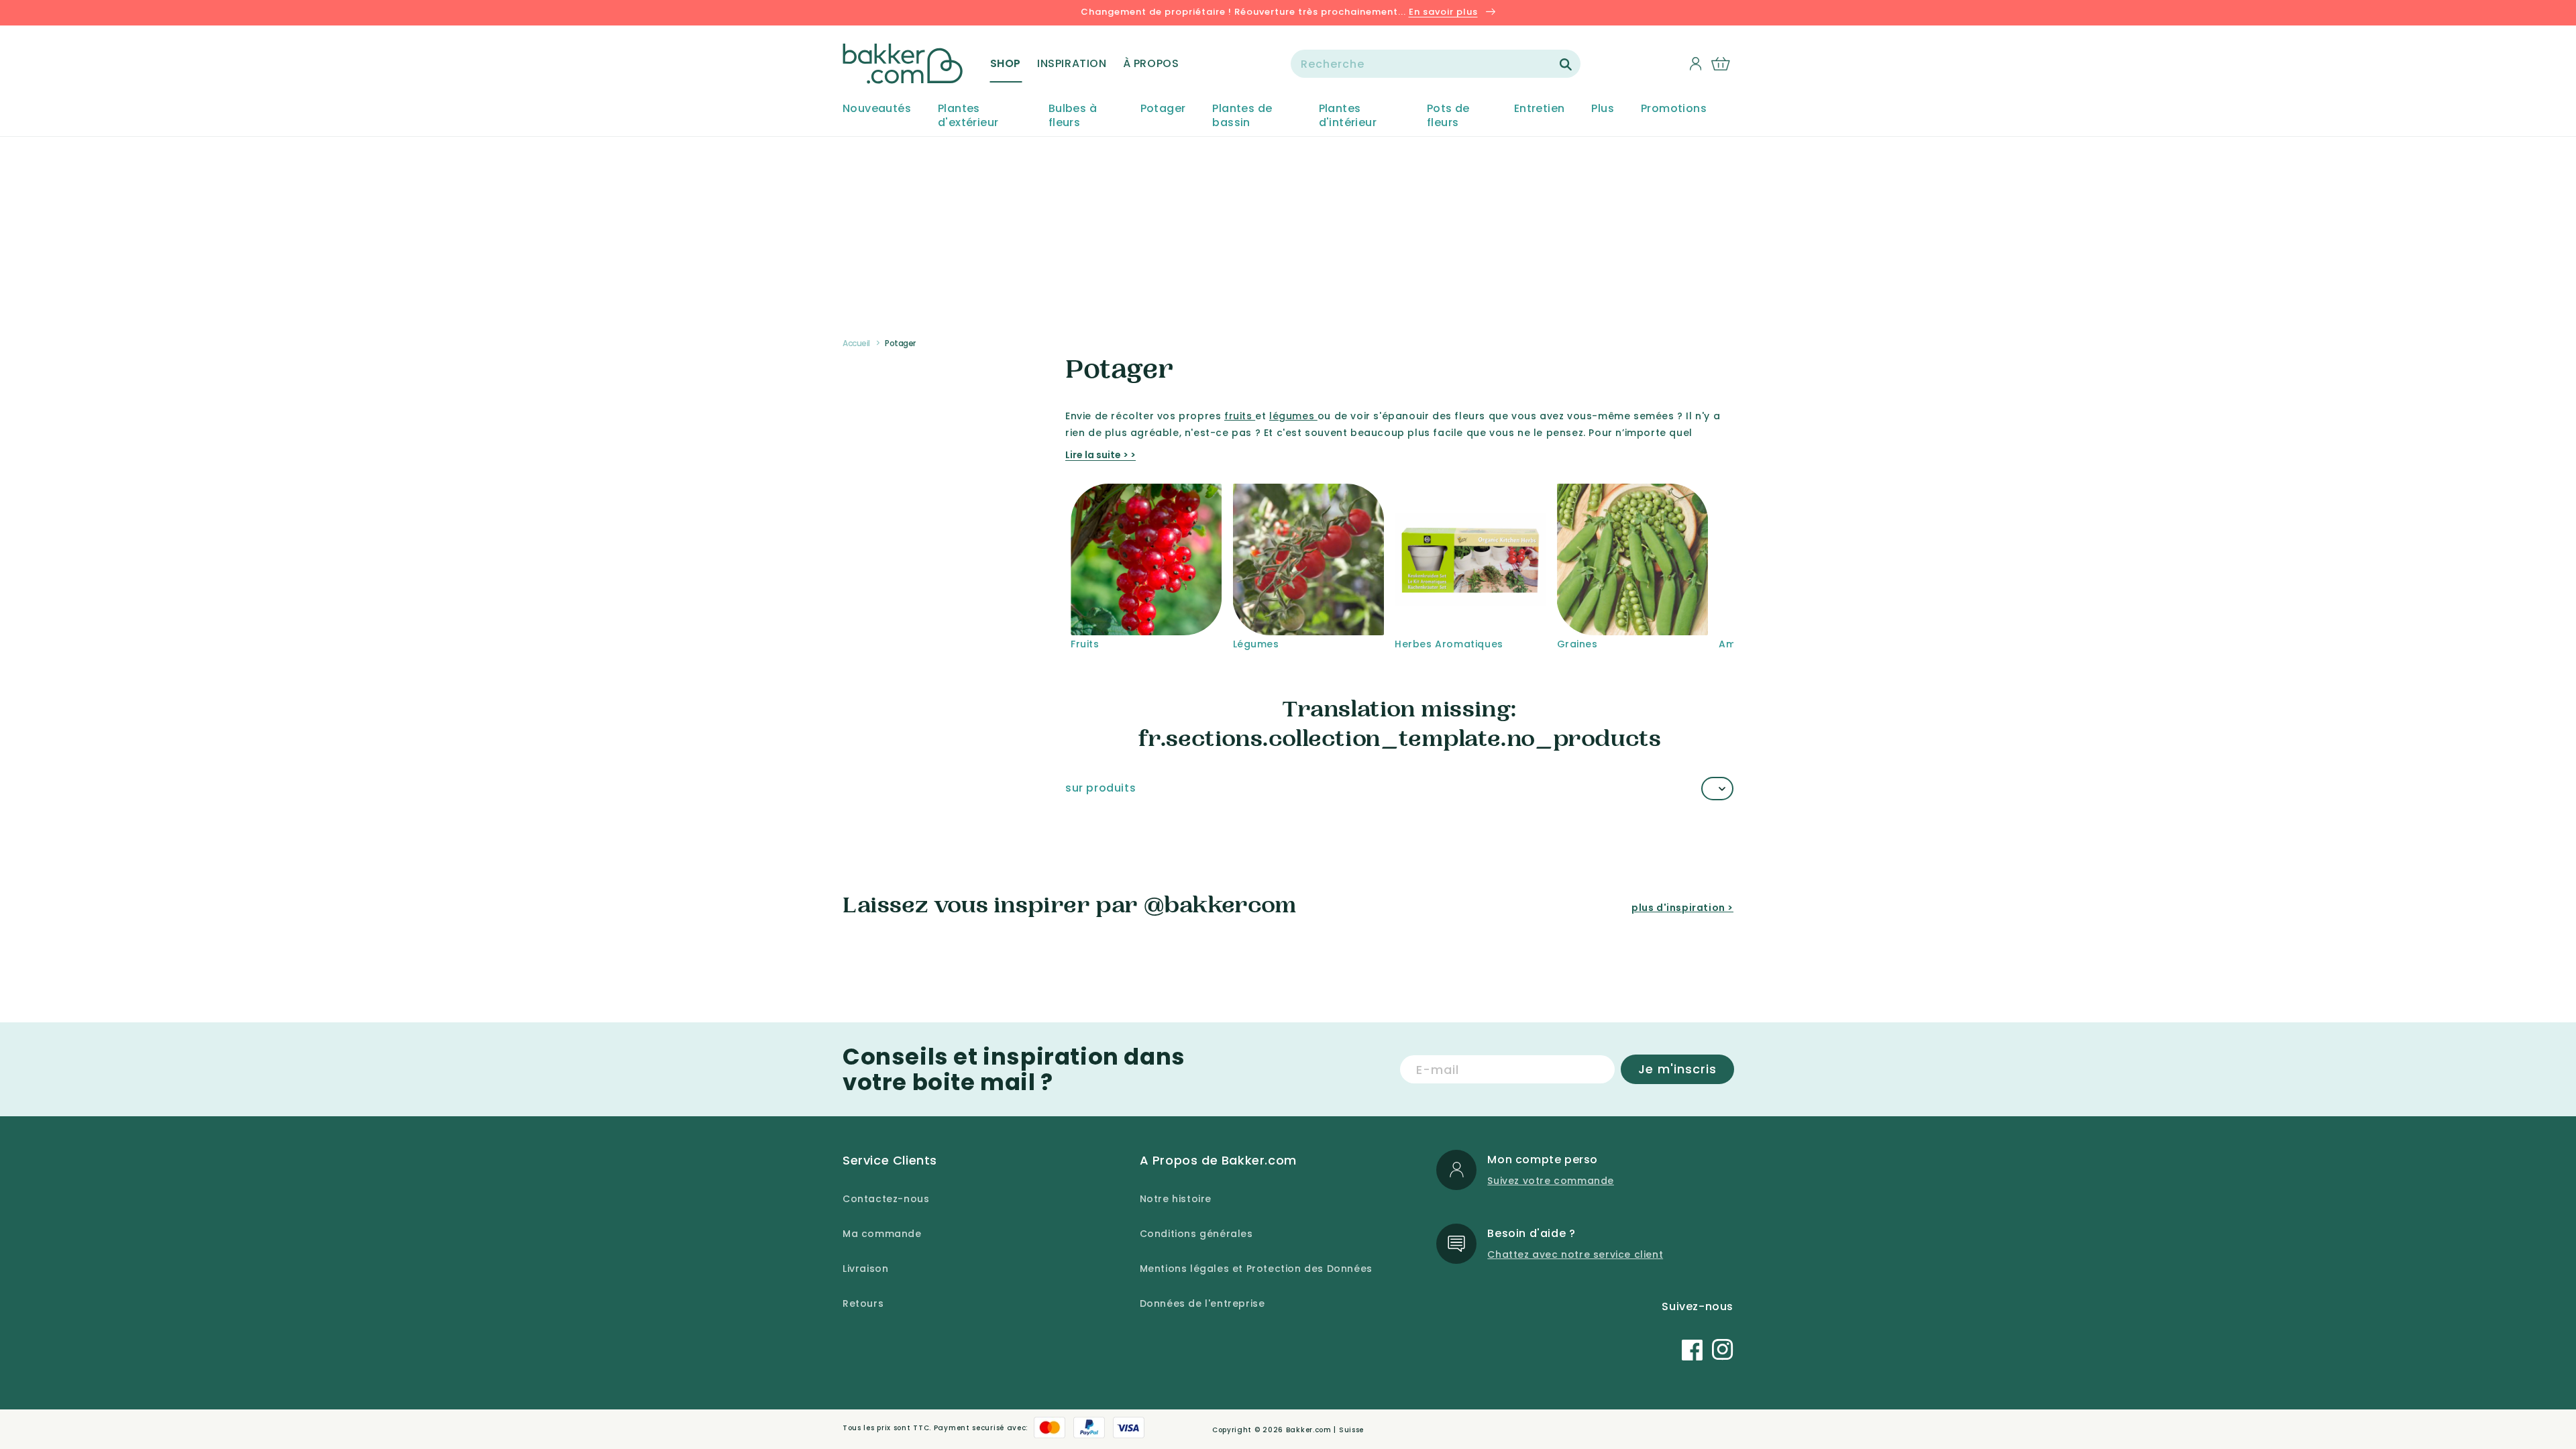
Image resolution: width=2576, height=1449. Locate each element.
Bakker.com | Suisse (1325, 1430)
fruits (1240, 416)
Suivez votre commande (1551, 1181)
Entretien (1540, 109)
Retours (863, 1303)
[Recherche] (1566, 64)
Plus (1603, 109)
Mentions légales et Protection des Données (1256, 1269)
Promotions (1674, 109)
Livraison (865, 1269)
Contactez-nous (886, 1199)
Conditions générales (1196, 1234)
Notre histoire (1176, 1199)
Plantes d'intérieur (1348, 116)
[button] (1006, 64)
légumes (1293, 416)
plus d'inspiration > (1682, 908)
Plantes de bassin (1242, 116)
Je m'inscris (1677, 1069)
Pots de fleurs (1448, 116)
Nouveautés (877, 109)
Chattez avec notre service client (1575, 1254)
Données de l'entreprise (1202, 1303)
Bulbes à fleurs (1073, 116)
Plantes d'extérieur (968, 116)
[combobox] (1436, 64)
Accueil (856, 343)
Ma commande (882, 1234)
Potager (1163, 109)
